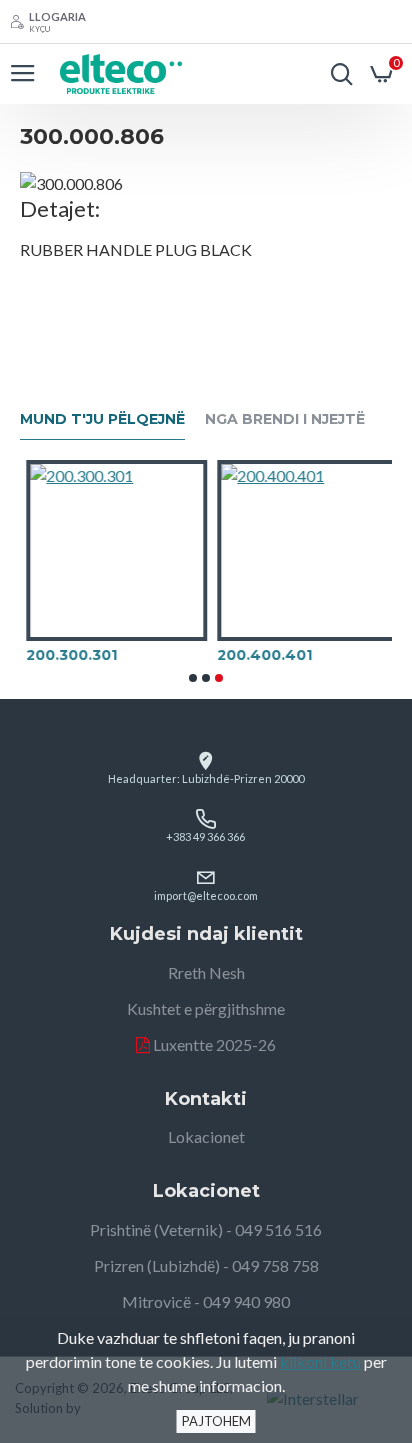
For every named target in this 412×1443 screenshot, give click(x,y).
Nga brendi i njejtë (285, 419)
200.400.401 (258, 655)
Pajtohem (216, 1421)
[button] (193, 678)
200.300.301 (65, 655)
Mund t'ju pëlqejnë (102, 419)
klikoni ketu (320, 1361)
